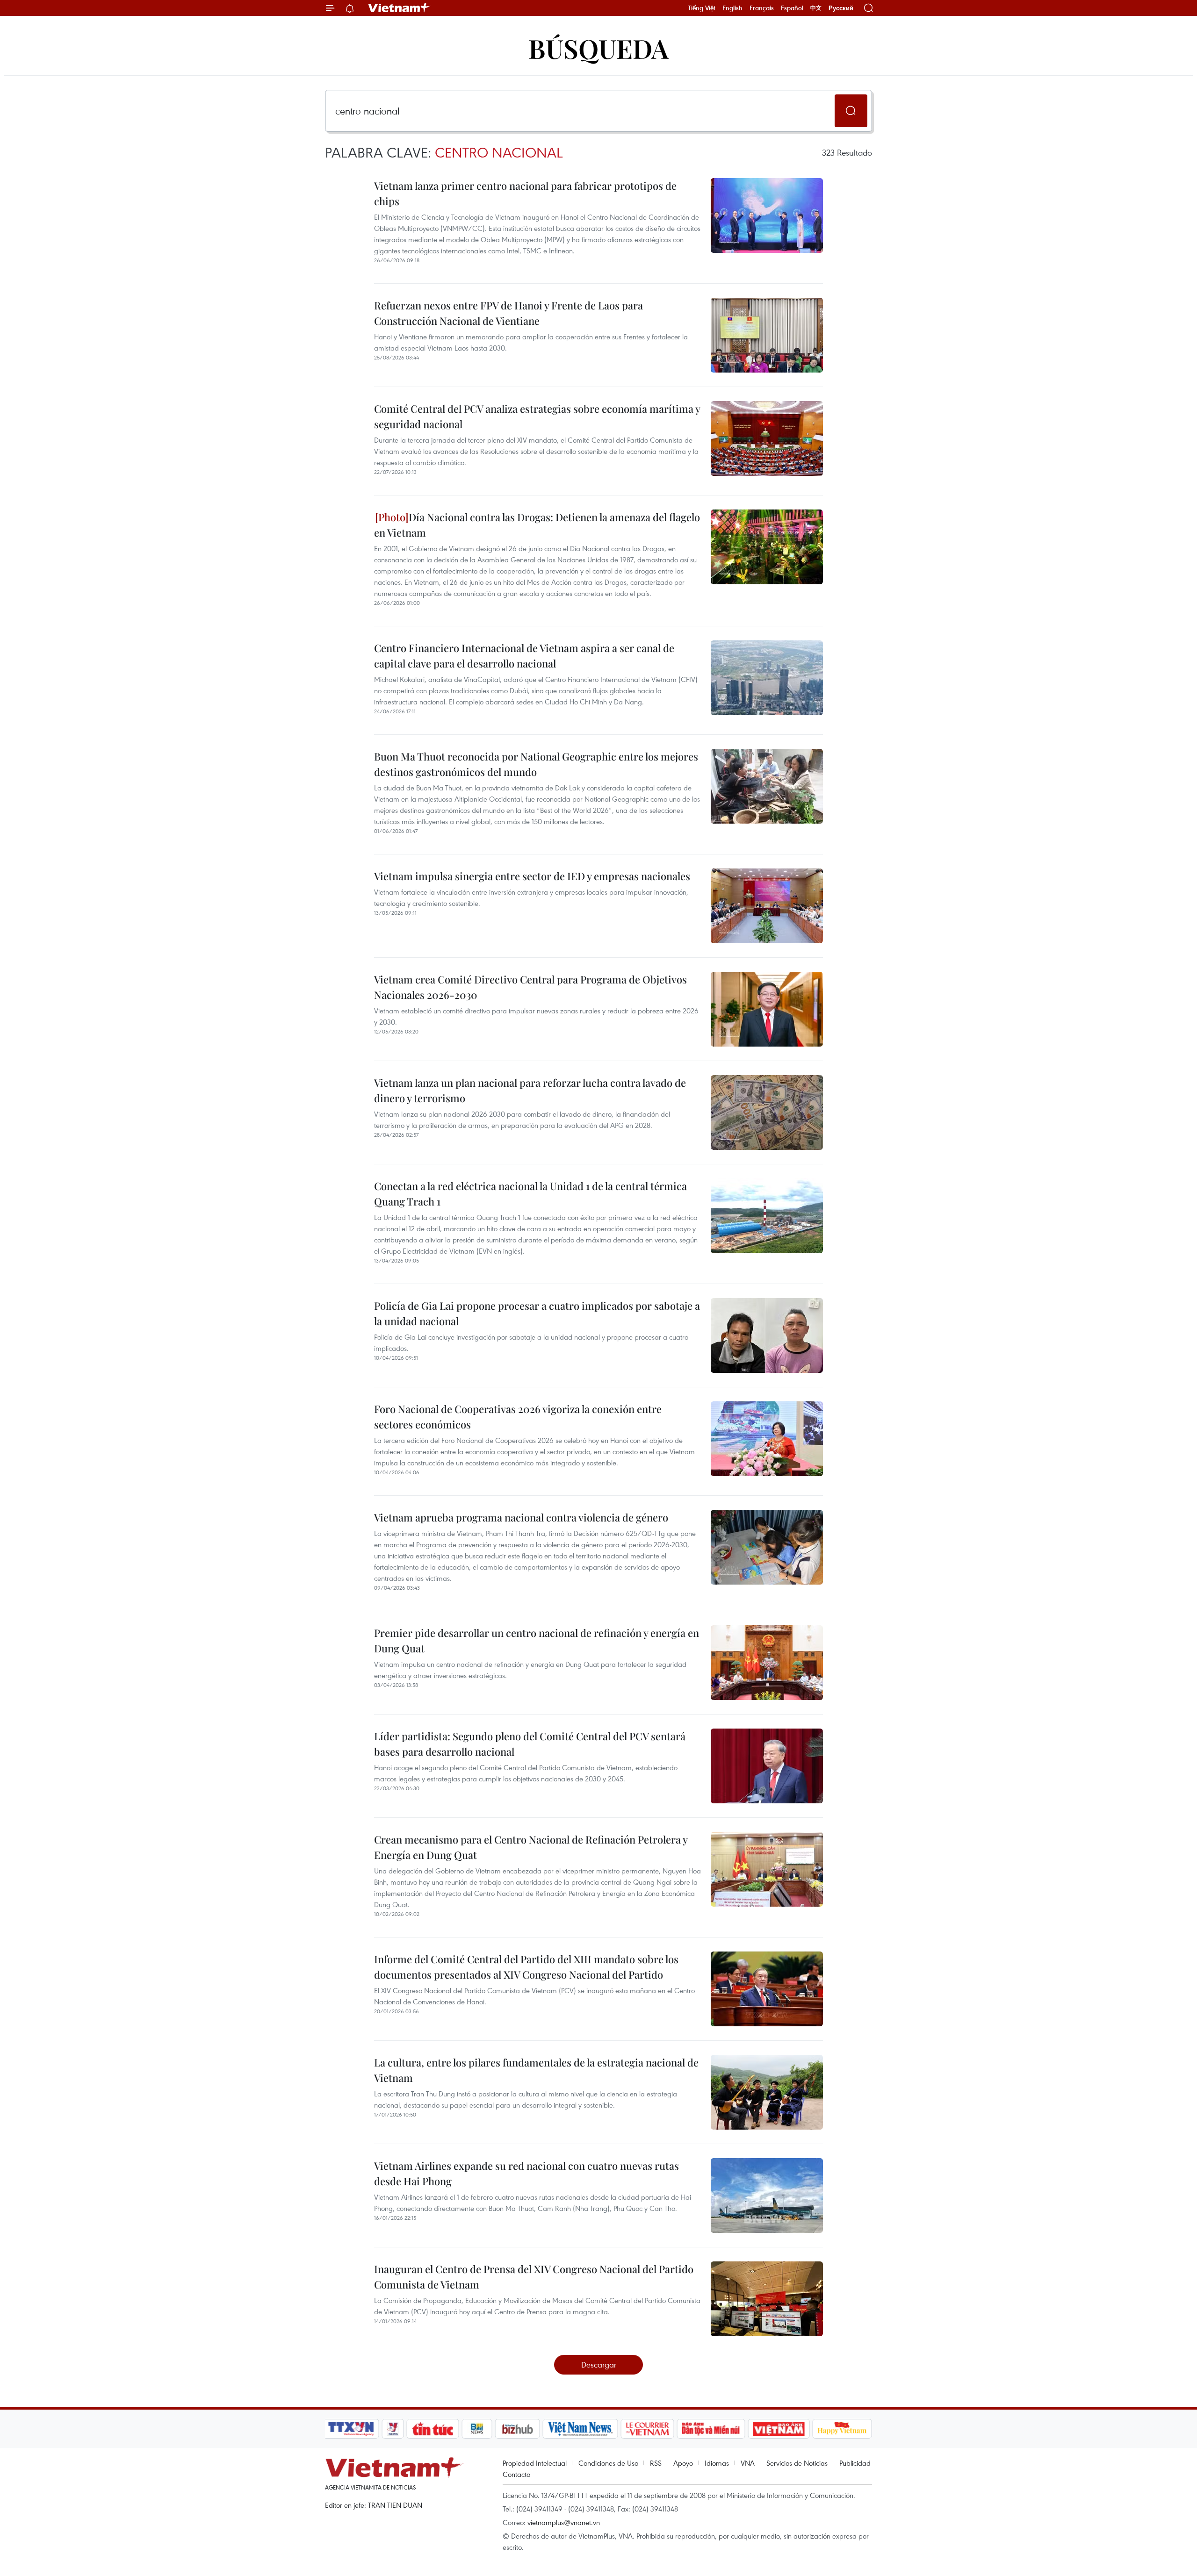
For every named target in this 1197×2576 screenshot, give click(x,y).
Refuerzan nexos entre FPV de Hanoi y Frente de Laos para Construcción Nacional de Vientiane (508, 313)
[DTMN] (711, 2429)
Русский (841, 8)
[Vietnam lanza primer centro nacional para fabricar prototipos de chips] (767, 215)
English (732, 8)
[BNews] (477, 2429)
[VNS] (580, 2429)
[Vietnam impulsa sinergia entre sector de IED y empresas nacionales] (767, 906)
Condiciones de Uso (608, 2463)
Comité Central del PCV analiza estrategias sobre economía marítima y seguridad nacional (537, 416)
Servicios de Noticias (797, 2463)
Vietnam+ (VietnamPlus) (399, 8)
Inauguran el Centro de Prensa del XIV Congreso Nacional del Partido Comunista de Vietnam (534, 2277)
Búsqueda (598, 48)
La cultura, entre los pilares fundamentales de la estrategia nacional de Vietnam (536, 2070)
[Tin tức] (433, 2429)
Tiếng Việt (702, 8)
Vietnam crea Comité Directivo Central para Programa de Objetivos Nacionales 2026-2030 (530, 987)
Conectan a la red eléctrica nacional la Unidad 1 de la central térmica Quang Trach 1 (530, 1194)
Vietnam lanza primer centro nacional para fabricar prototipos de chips (525, 193)
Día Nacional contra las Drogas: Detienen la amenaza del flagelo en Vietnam (537, 525)
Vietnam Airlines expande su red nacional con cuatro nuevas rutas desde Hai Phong (526, 2173)
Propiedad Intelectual (535, 2463)
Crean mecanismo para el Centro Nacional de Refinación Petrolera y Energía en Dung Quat (531, 1847)
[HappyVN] (842, 2429)
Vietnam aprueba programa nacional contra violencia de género (521, 1517)
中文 (816, 8)
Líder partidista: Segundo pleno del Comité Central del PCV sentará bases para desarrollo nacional (530, 1744)
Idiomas (717, 2463)
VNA (748, 2463)
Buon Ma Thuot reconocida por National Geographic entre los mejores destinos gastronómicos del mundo (536, 764)
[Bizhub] (517, 2429)
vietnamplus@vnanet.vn (564, 2522)
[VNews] (393, 2429)
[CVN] (647, 2429)
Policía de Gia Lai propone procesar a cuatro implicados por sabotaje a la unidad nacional (537, 1313)
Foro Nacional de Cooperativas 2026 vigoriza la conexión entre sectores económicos (518, 1417)
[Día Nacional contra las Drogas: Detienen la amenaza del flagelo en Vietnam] (767, 547)
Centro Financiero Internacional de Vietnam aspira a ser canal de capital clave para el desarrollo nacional (524, 656)
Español (792, 8)
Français (762, 8)
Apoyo (683, 2463)
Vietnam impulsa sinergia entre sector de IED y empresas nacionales (532, 876)
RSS (656, 2463)
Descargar (599, 2364)
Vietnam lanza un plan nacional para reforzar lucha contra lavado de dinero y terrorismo (530, 1090)
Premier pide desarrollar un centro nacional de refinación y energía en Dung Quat (537, 1640)
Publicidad (855, 2463)
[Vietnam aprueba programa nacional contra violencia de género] (767, 1547)
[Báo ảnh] (779, 2429)
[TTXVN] (351, 2429)
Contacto (516, 2474)
